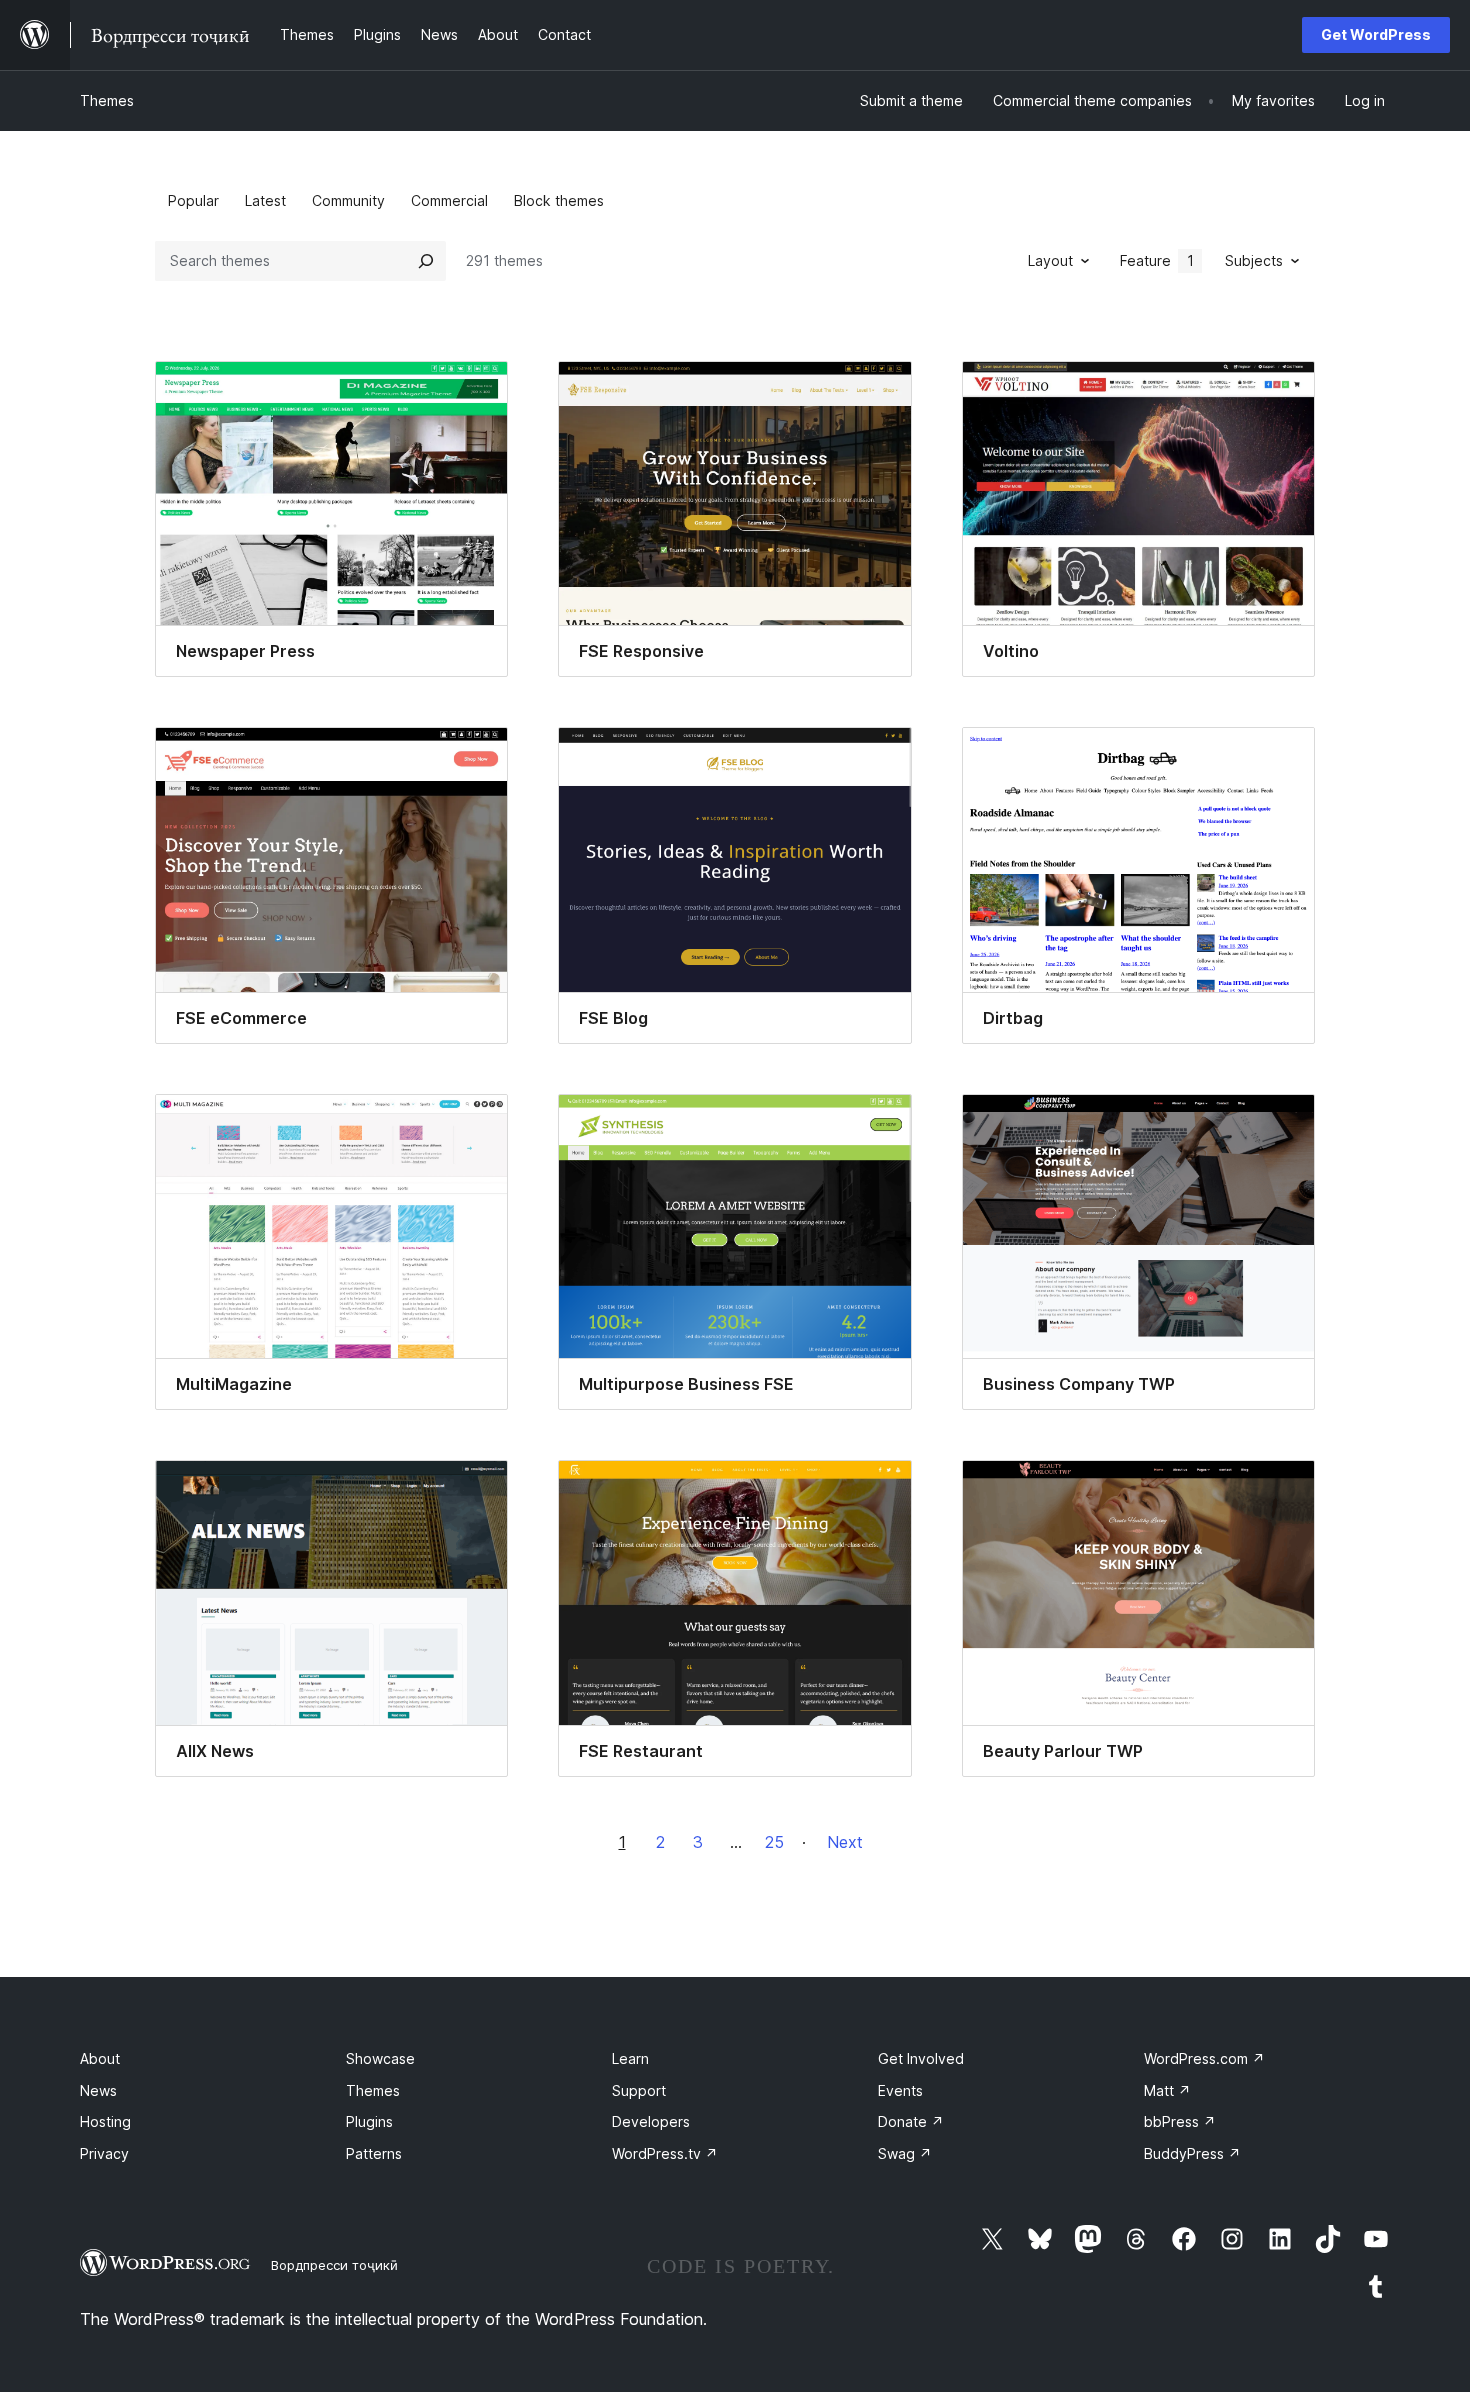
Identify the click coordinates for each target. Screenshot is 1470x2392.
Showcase (380, 2058)
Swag (905, 2153)
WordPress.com (1204, 2058)
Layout (1050, 260)
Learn (630, 2058)
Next (845, 1842)
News (98, 2090)
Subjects (1254, 260)
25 (774, 1842)
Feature (1157, 260)
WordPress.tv (665, 2153)
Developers (651, 2121)
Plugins (369, 2121)
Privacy (104, 2153)
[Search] (426, 261)
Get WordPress (1376, 34)
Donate (911, 2121)
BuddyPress (1192, 2153)
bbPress (1180, 2121)
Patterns (374, 2153)
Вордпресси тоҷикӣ (334, 2265)
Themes (107, 100)
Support (639, 2090)
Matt (1167, 2090)
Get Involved (921, 2058)
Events (900, 2090)
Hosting (105, 2121)
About (100, 2058)
